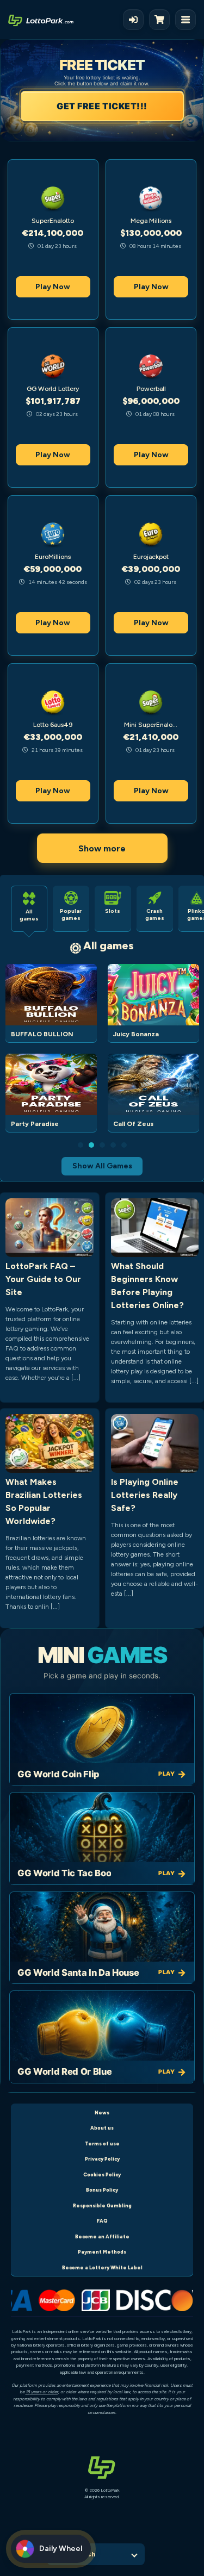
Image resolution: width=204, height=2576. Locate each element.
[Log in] (133, 20)
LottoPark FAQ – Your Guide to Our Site (43, 1279)
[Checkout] (162, 20)
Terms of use (102, 2143)
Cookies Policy (102, 2174)
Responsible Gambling (102, 2205)
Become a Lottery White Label (102, 2267)
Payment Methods (102, 2252)
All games (109, 945)
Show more (102, 848)
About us (102, 2128)
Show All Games (102, 1166)
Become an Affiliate (102, 2236)
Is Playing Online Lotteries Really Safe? (145, 1495)
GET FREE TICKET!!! (102, 106)
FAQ (102, 2221)
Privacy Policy (102, 2159)
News (102, 2113)
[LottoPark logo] (41, 20)
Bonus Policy (102, 2190)
